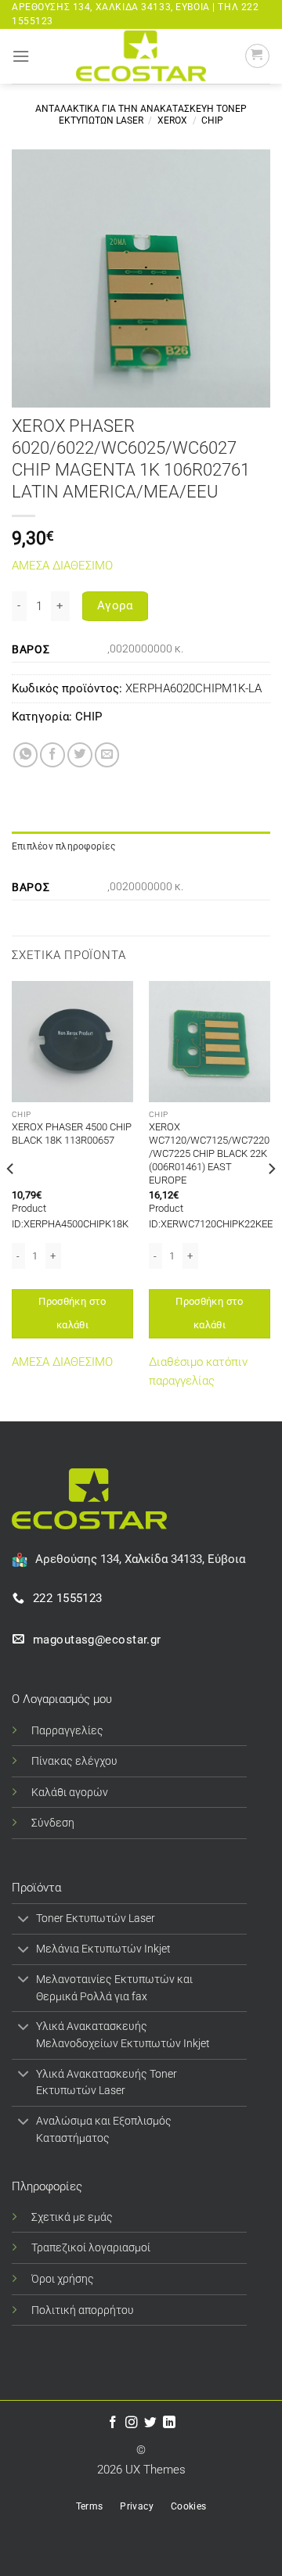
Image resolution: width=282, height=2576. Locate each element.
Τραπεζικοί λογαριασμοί (91, 2247)
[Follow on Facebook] (113, 2423)
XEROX (172, 120)
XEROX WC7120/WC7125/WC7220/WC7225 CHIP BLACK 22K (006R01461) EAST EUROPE (209, 1153)
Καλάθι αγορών (70, 1792)
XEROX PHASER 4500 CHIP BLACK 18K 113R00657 (72, 1134)
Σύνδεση (53, 1823)
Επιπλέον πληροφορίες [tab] (63, 846)
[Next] (271, 1200)
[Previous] (11, 1200)
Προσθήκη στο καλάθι (72, 1313)
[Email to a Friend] (107, 755)
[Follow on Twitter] (150, 2423)
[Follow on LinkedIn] (169, 2423)
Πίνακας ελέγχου (74, 1761)
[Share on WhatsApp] (26, 755)
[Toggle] (23, 1920)
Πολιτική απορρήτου (83, 2310)
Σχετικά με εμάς (72, 2217)
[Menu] (21, 56)
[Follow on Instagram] (132, 2423)
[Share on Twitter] (80, 755)
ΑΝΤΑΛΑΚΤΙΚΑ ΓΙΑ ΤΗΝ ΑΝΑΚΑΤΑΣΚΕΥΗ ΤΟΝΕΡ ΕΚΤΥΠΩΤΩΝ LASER (141, 115)
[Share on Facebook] (52, 755)
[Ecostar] (141, 56)
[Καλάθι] (257, 56)
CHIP (212, 120)
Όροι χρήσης (63, 2279)
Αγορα (115, 605)
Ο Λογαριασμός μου (62, 1699)
